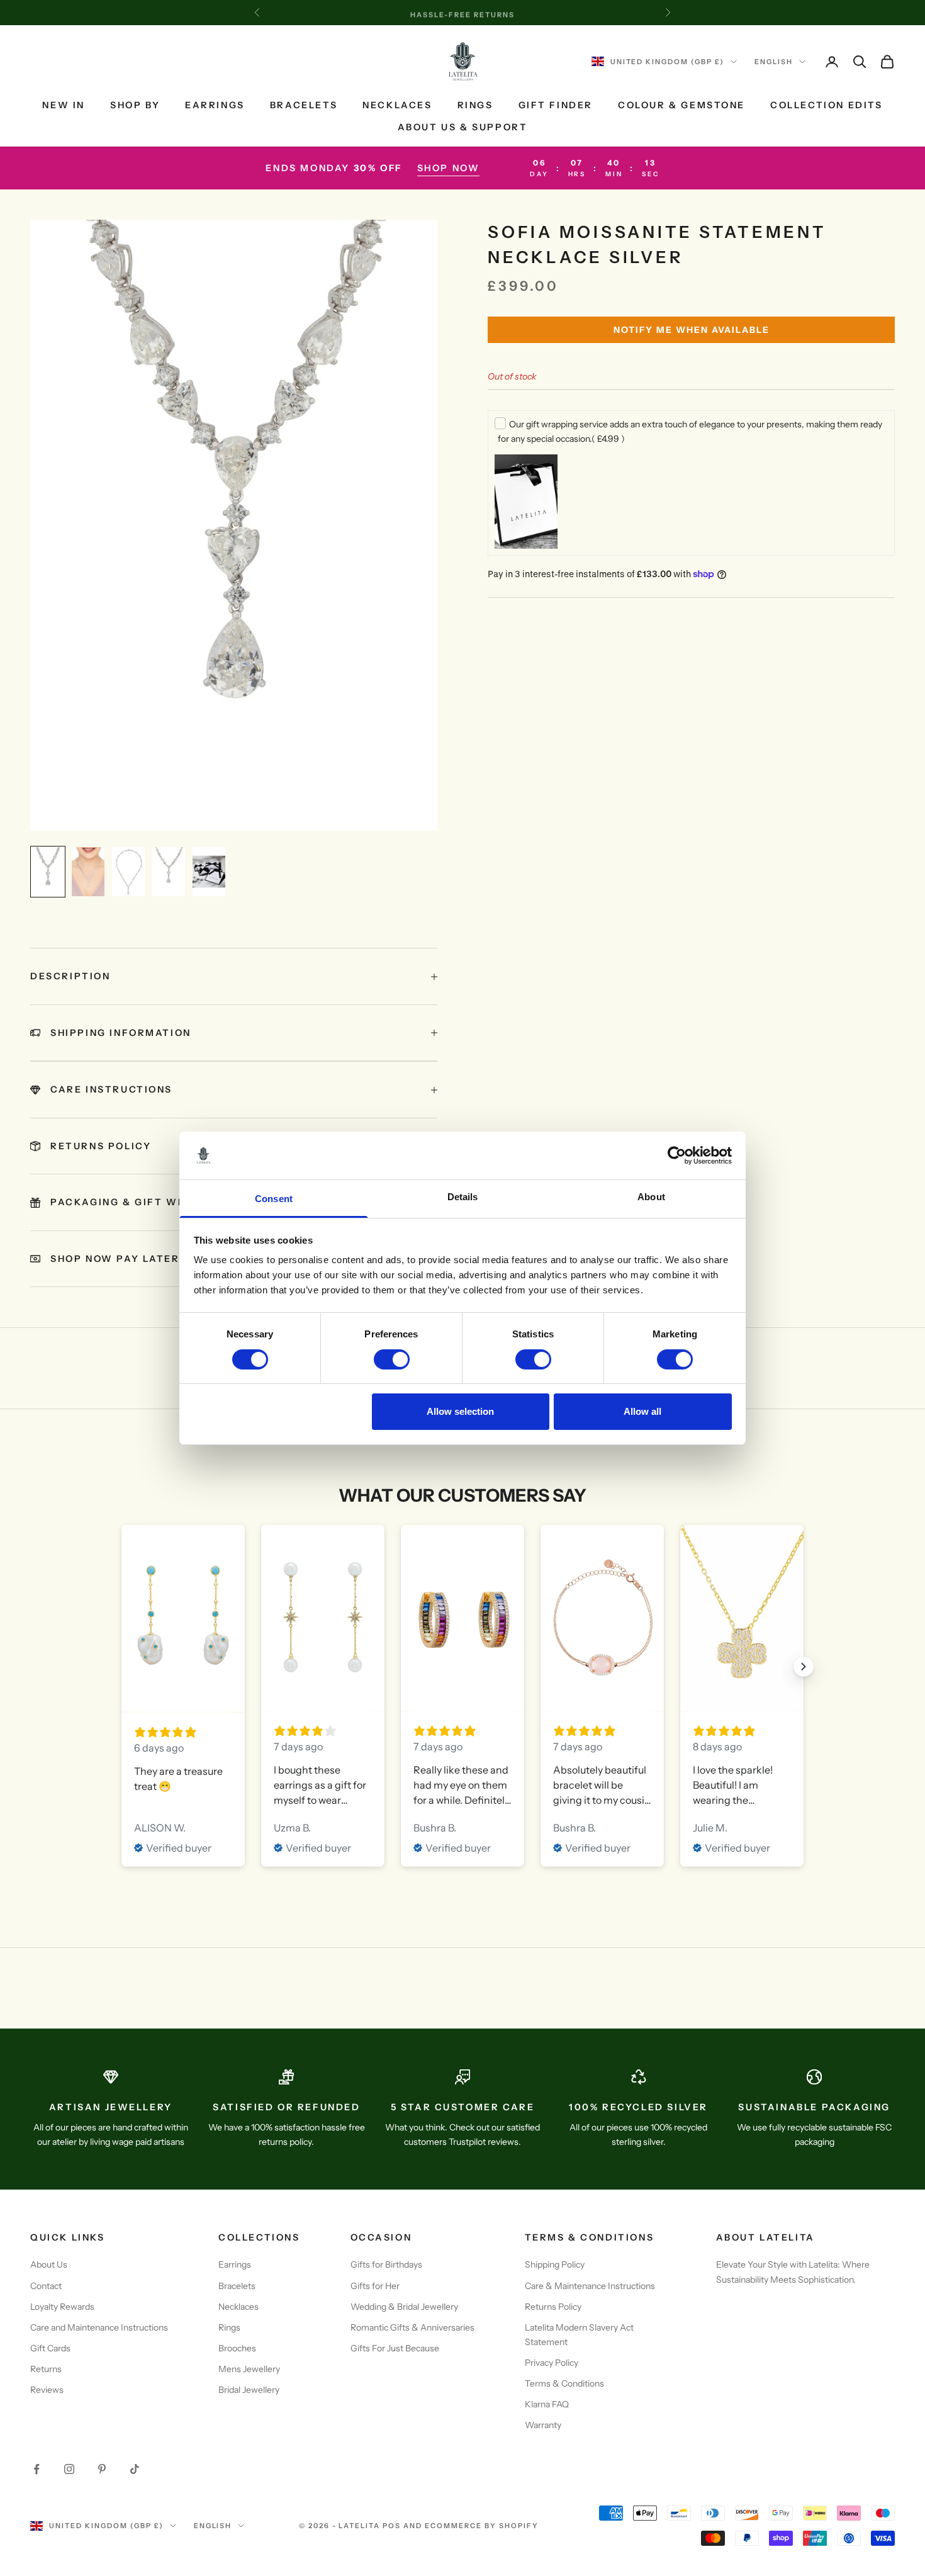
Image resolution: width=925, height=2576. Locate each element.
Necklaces (397, 105)
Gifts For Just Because (395, 2348)
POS (392, 2526)
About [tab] (651, 1197)
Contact (46, 2286)
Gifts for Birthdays (386, 2264)
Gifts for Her (375, 2286)
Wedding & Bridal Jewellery (404, 2307)
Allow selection (460, 1411)
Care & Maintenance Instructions (590, 2286)
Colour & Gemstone (681, 105)
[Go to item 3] (128, 872)
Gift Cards (50, 2348)
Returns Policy (553, 2307)
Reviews (47, 2390)
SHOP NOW (449, 168)
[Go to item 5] (209, 872)
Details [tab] (463, 1197)
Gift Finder (556, 105)
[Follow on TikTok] (135, 2469)
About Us (49, 2264)
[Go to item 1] (48, 872)
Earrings (215, 105)
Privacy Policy (552, 2363)
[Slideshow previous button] (121, 1667)
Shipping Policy (555, 2264)
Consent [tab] (274, 1199)
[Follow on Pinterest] (102, 2469)
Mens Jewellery (249, 2369)
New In (64, 105)
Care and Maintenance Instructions (99, 2327)
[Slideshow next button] (804, 1667)
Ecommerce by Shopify (482, 2526)
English (774, 62)
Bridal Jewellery (249, 2390)
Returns (46, 2369)
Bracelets (304, 105)
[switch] (392, 1359)
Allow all (642, 1411)
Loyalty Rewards (62, 2307)
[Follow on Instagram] (69, 2469)
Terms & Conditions (564, 2383)
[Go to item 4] (169, 872)
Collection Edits (826, 105)
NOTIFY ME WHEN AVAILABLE (692, 330)
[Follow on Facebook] (36, 2469)
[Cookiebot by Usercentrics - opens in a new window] (677, 1156)
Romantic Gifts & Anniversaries (412, 2327)
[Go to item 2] (88, 872)
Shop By (135, 105)
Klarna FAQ (547, 2404)
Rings (475, 105)
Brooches (237, 2348)
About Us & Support (463, 127)
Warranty (543, 2425)
